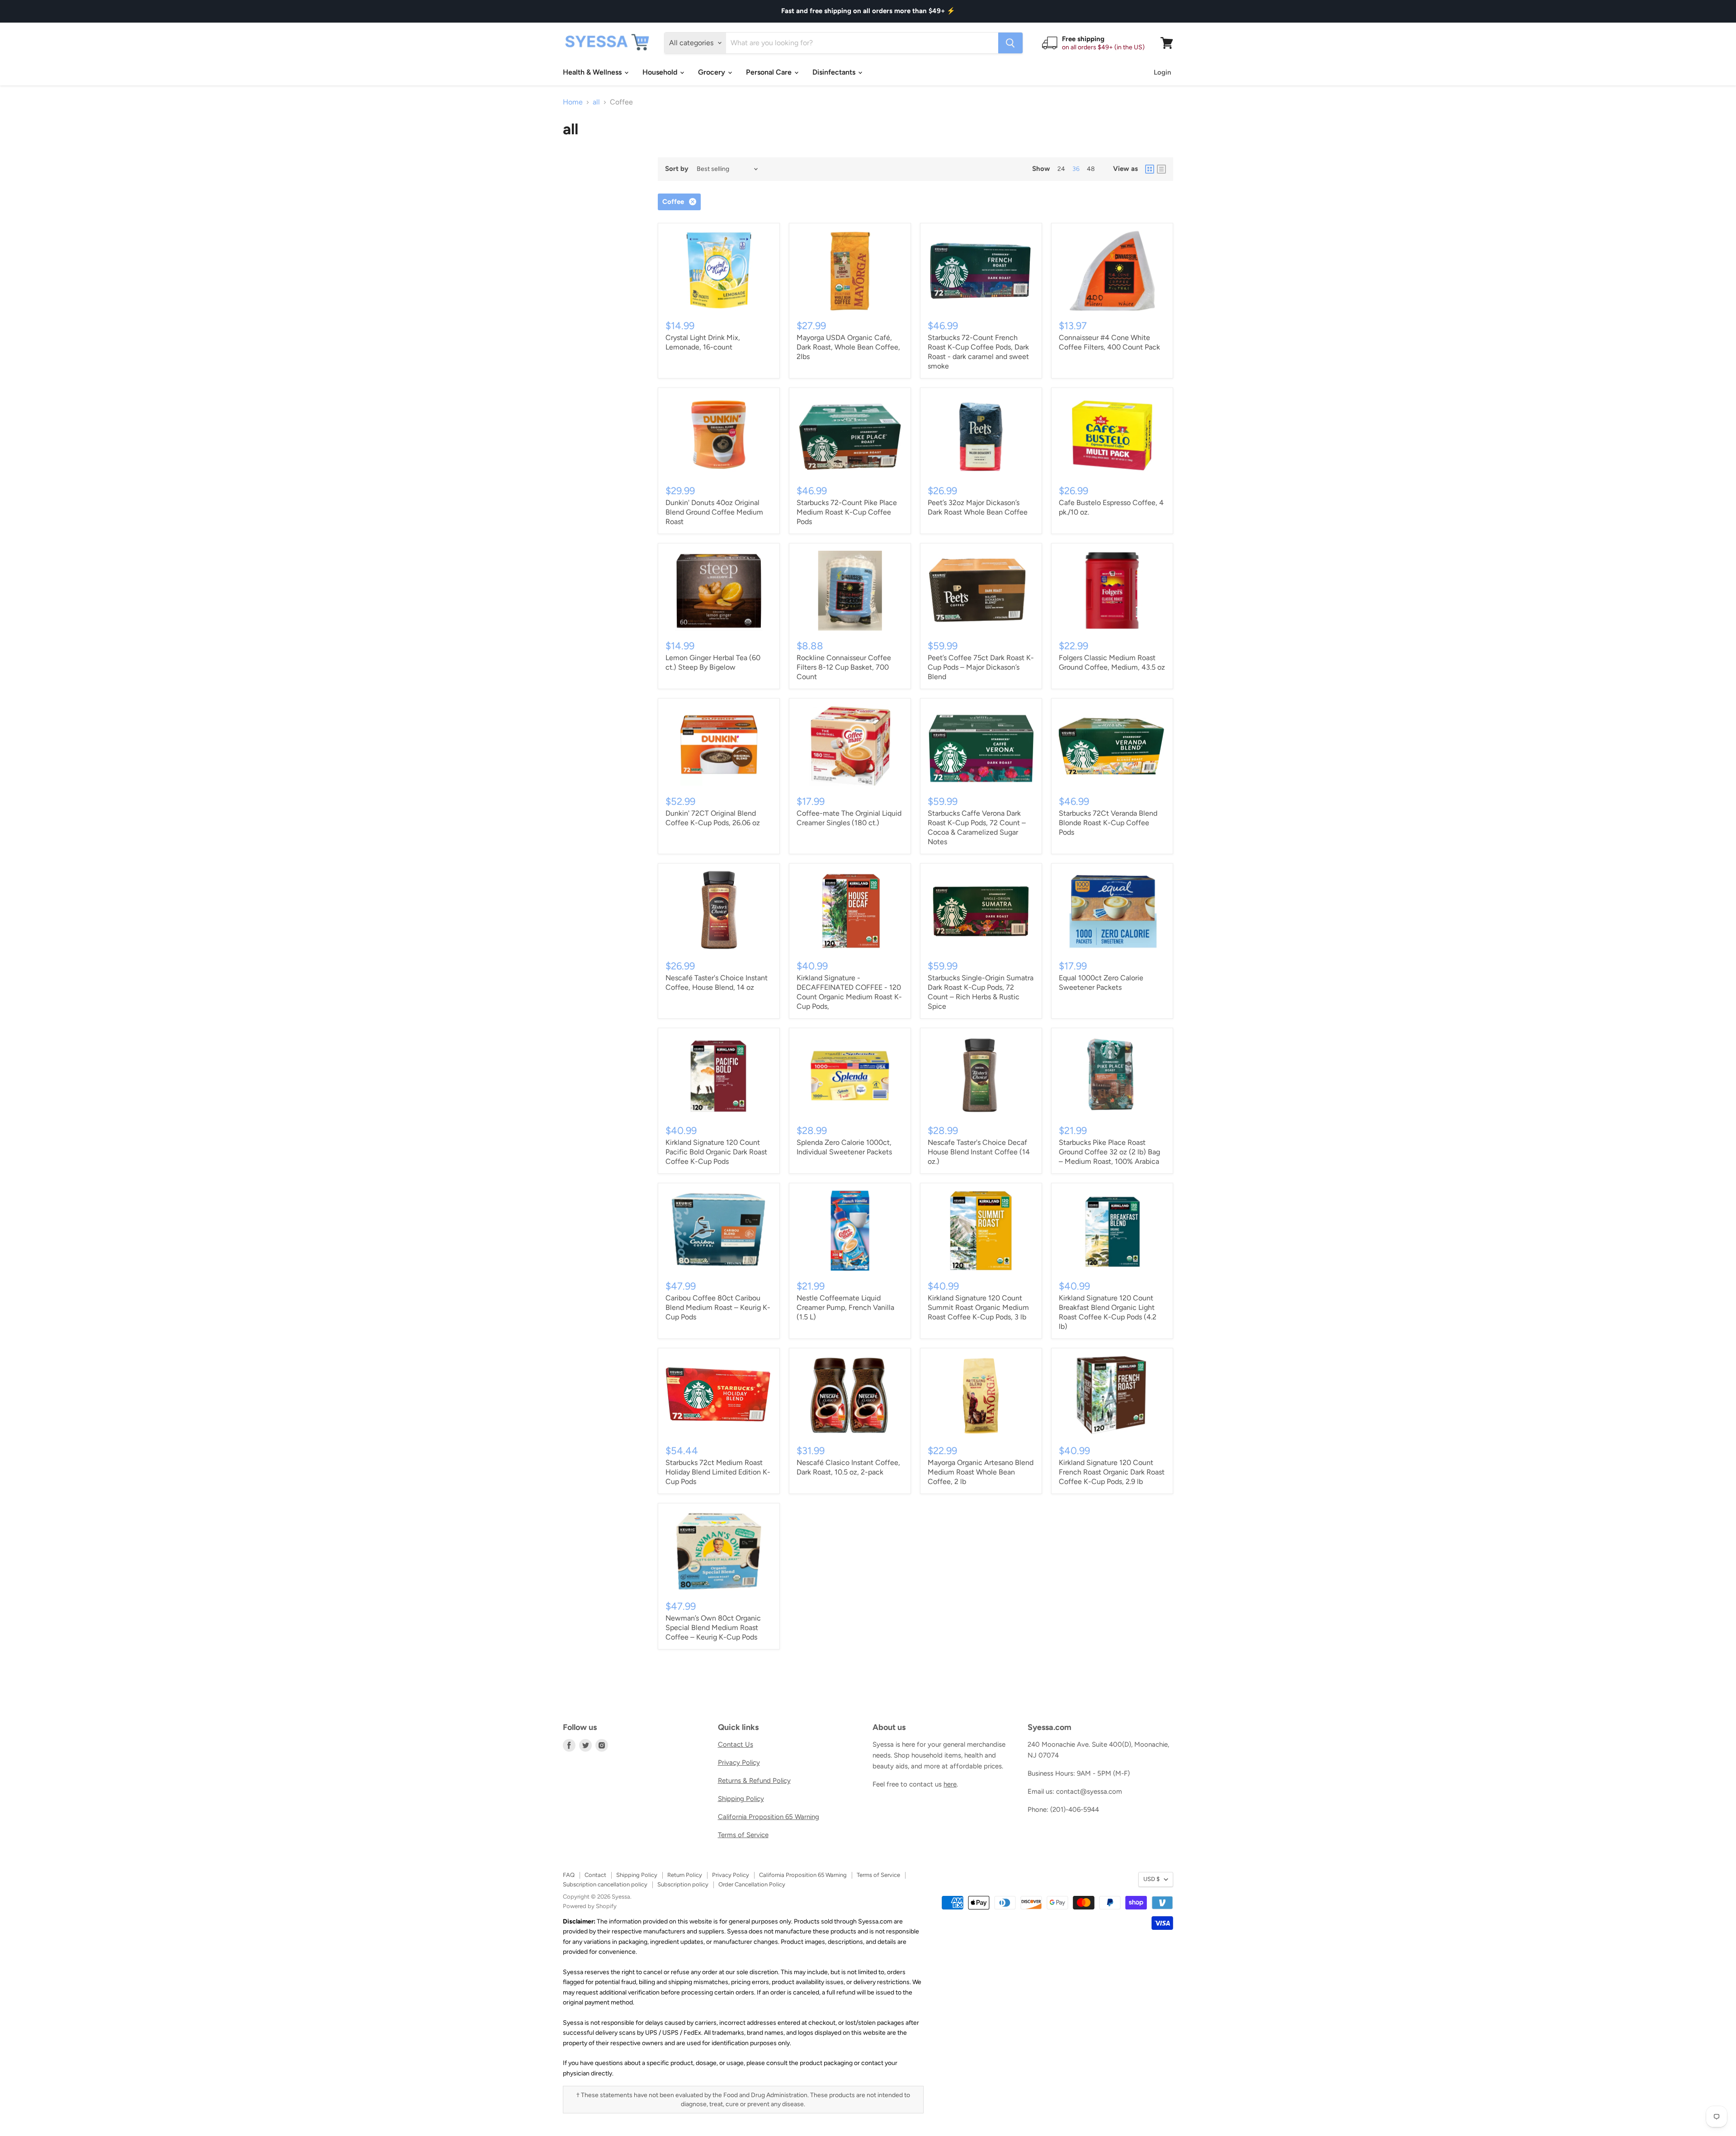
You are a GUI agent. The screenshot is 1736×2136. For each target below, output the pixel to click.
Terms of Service (743, 1835)
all (596, 102)
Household (661, 72)
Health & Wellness (593, 72)
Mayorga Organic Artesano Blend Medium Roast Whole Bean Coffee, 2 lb (981, 1472)
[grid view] (1150, 169)
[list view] (1161, 169)
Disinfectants (835, 72)
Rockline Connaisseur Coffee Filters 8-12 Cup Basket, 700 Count (844, 667)
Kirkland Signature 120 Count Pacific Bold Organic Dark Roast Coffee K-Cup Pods (716, 1152)
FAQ (569, 1875)
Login (1162, 72)
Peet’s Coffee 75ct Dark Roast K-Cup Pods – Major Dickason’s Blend (981, 667)
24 (1061, 169)
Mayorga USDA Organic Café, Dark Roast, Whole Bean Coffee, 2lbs (848, 347)
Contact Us (736, 1744)
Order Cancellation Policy (752, 1884)
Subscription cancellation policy (605, 1884)
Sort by (677, 169)
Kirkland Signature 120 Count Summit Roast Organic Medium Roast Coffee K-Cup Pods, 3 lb (978, 1307)
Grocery (712, 72)
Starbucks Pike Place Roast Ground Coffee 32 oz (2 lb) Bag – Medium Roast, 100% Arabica (1109, 1152)
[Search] (1010, 43)
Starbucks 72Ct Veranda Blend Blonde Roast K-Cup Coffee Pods (1108, 823)
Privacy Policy (739, 1763)
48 (1091, 169)
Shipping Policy (741, 1799)
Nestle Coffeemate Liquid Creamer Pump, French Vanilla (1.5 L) (845, 1307)
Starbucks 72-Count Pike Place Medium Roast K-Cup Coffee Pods (847, 512)
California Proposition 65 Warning (769, 1817)
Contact (595, 1875)
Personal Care (770, 72)
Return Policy (685, 1875)
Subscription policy (683, 1884)
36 (1076, 169)
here (950, 1784)
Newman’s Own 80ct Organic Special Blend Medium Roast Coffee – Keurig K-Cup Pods (713, 1628)
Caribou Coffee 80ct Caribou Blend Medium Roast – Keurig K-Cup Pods (718, 1307)
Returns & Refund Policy (754, 1781)
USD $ (1151, 1879)
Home (573, 102)
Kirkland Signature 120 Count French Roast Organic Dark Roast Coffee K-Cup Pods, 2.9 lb (1112, 1472)
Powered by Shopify (590, 1906)
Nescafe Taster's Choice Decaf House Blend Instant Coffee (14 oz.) (979, 1152)
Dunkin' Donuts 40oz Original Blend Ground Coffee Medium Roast (714, 512)
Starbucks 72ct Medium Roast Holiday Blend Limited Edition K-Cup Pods (718, 1472)
